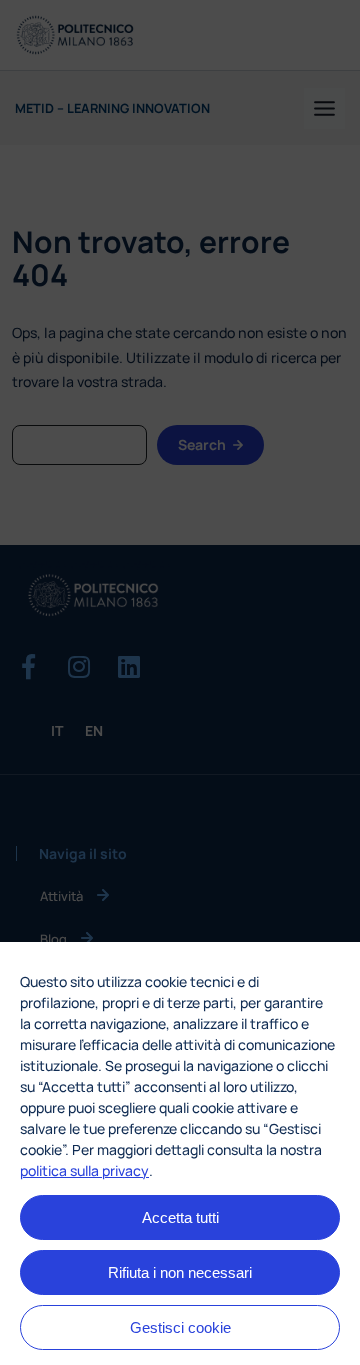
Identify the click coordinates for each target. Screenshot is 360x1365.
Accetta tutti (180, 1217)
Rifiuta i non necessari (180, 1272)
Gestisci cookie (180, 1327)
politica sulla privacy (84, 1170)
